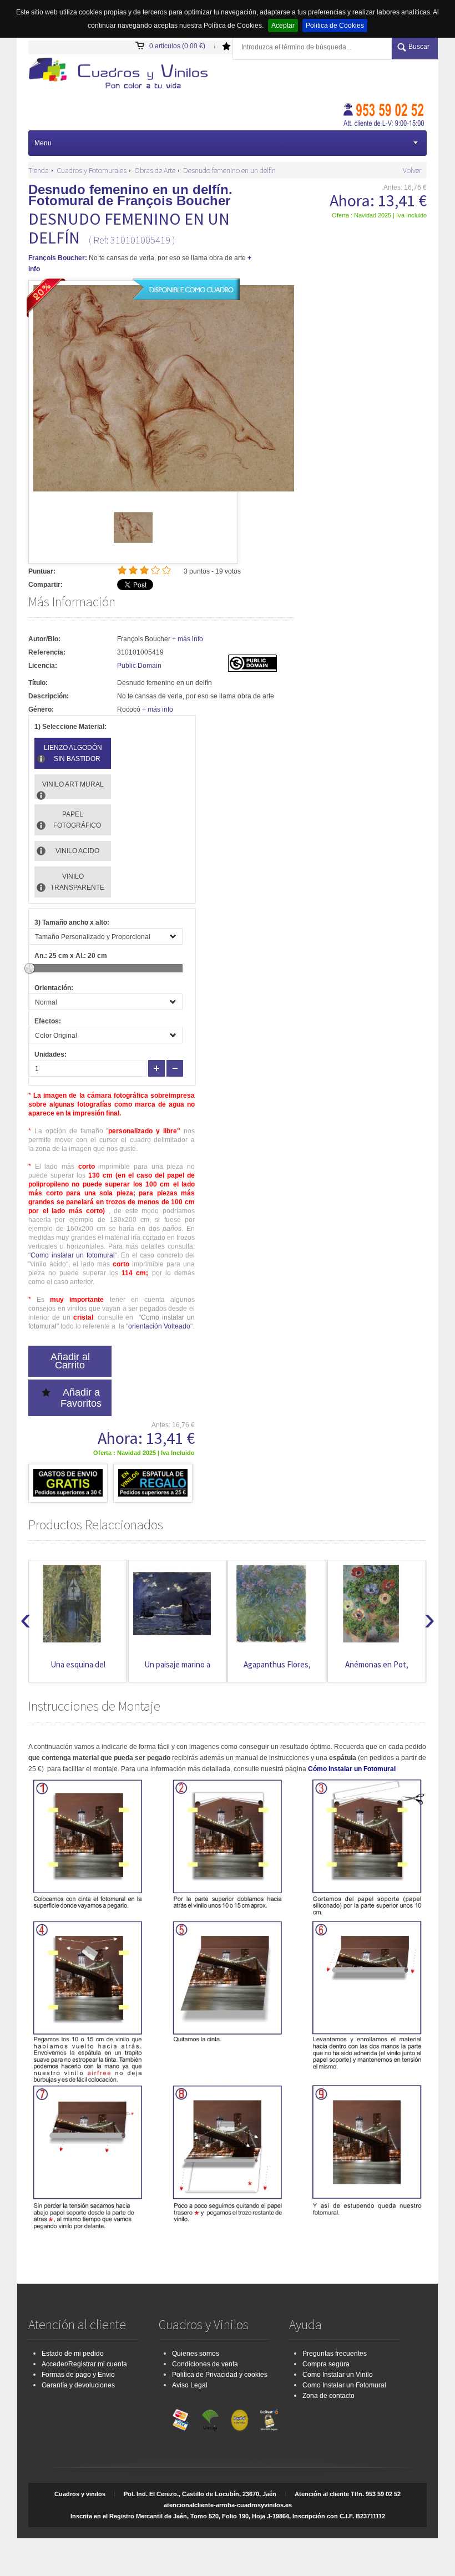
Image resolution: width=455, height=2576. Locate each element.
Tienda (39, 170)
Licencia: (43, 666)
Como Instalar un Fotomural (344, 2385)
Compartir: (46, 585)
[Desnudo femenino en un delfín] (133, 545)
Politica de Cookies (335, 26)
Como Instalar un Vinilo (338, 2375)
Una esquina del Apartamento (78, 1670)
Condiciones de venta (205, 2364)
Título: (38, 683)
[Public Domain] (252, 670)
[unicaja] (210, 2417)
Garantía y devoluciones (78, 2385)
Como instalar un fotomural (73, 1255)
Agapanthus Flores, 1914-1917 (277, 1670)
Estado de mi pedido (73, 2354)
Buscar (419, 47)
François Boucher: (58, 258)
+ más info (188, 639)
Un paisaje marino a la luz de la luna (177, 1670)
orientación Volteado (159, 1326)
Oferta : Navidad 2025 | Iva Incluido (379, 215)
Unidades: (50, 1054)
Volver (412, 170)
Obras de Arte (155, 170)
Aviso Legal (190, 2385)
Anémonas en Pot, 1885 (377, 1670)
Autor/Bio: (44, 639)
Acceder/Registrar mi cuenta (84, 2364)
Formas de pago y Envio (78, 2375)
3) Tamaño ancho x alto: (72, 922)
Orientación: (54, 988)
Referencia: (47, 652)
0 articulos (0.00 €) (177, 46)
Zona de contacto (328, 2396)
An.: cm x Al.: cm (71, 956)
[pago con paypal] (240, 2417)
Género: (41, 709)
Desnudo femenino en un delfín (229, 170)
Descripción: (49, 696)
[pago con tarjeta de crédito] (181, 2417)
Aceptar (283, 26)
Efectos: (48, 1021)
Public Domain (139, 666)
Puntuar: (42, 571)
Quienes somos (196, 2354)
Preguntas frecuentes (335, 2354)
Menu (43, 143)
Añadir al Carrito (70, 1361)
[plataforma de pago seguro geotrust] (269, 2417)
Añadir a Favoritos (81, 1398)
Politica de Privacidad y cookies (220, 2375)
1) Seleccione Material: (70, 727)
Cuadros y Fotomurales (92, 170)
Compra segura (326, 2364)
